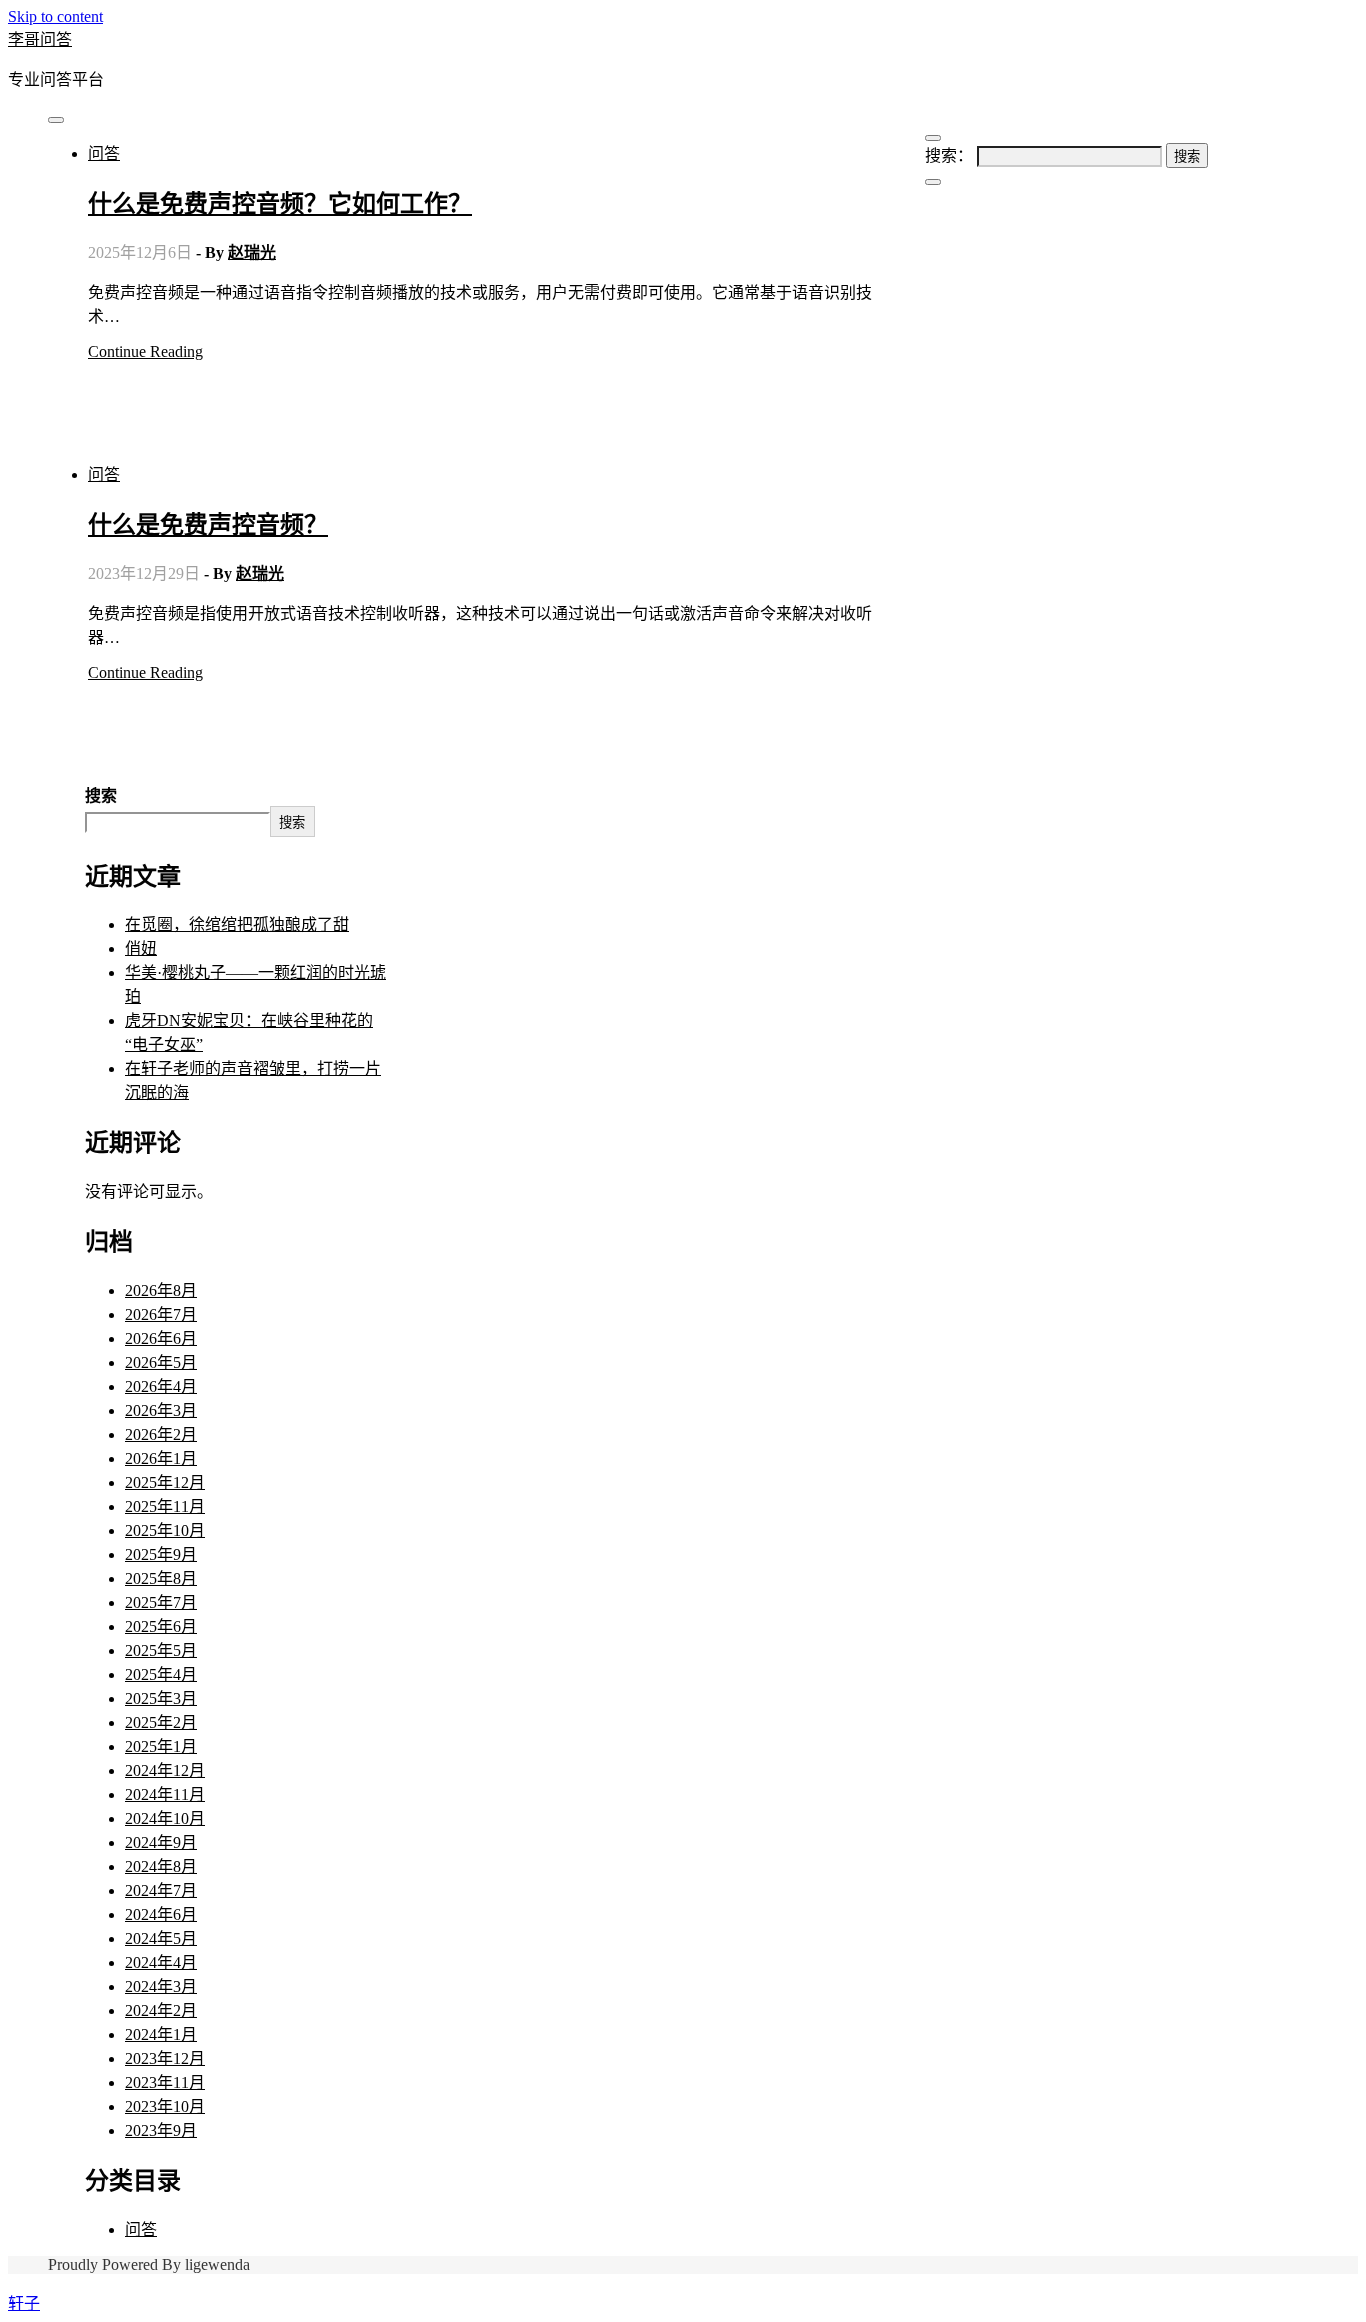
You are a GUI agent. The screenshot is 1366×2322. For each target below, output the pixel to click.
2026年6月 (161, 1338)
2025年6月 (161, 1626)
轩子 (24, 2303)
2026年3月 (161, 1410)
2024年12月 (165, 1770)
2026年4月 (161, 1386)
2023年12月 (165, 2058)
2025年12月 (165, 1482)
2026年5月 (161, 1362)
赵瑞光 (252, 252)
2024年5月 (161, 1938)
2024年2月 (161, 2010)
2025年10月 (165, 1530)
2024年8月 (161, 1866)
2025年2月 (161, 1722)
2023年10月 (165, 2106)
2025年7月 (161, 1602)
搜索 (101, 795)
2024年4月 (161, 1962)
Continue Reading (145, 351)
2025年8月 (161, 1578)
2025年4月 (161, 1674)
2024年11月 (165, 1794)
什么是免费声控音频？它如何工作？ (280, 204)
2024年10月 (165, 1818)
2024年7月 (161, 1890)
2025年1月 (161, 1746)
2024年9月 (161, 1842)
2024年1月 (161, 2034)
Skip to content (55, 16)
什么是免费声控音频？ (208, 525)
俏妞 (141, 948)
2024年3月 (161, 1986)
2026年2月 (161, 1434)
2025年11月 (165, 1506)
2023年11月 (165, 2082)
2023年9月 (161, 2130)
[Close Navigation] (933, 182)
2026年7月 (161, 1314)
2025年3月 (161, 1698)
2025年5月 (161, 1650)
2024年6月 (161, 1914)
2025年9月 (161, 1554)
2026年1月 (161, 1458)
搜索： (949, 155)
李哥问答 (40, 39)
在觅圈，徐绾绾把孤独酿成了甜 (237, 924)
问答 (104, 153)
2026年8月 (161, 1290)
